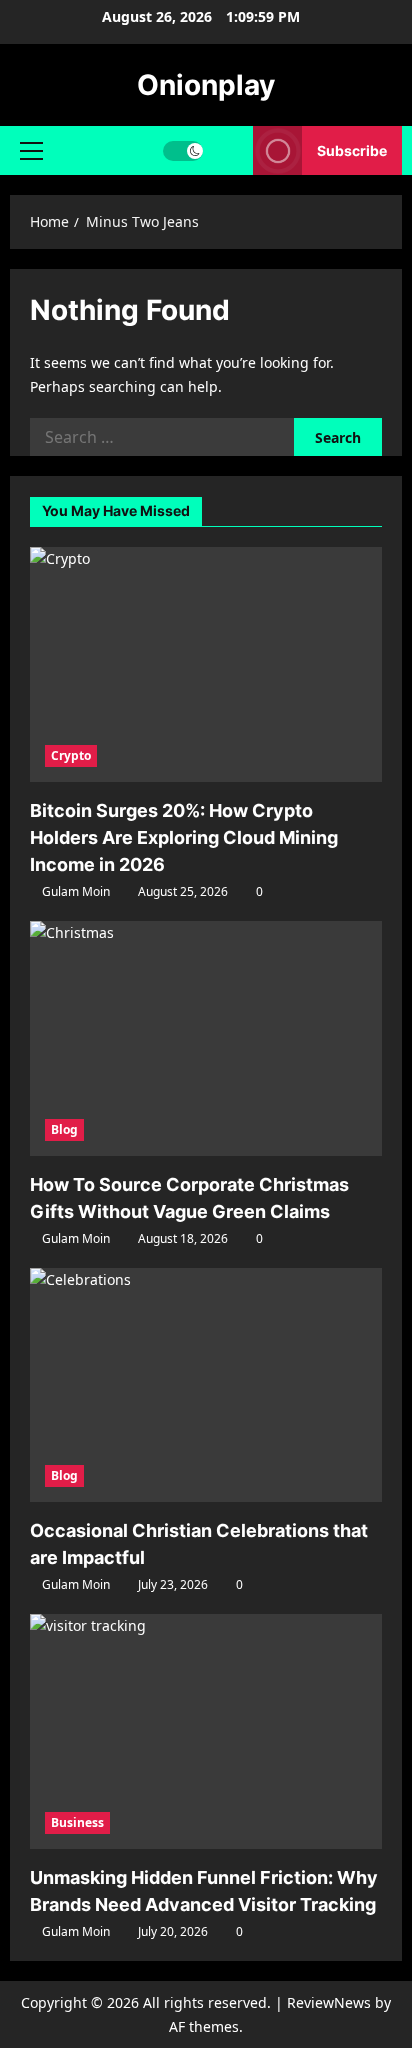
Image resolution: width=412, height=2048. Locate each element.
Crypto (71, 755)
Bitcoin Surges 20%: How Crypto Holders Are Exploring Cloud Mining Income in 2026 (184, 837)
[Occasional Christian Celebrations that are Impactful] (206, 1385)
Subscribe (352, 150)
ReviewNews (329, 2002)
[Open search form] (228, 150)
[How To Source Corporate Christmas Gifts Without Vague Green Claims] (206, 1038)
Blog (64, 1129)
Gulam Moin (76, 891)
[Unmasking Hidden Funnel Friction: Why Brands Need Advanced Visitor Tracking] (206, 1731)
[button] (31, 151)
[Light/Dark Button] (183, 151)
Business (77, 1822)
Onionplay (206, 85)
